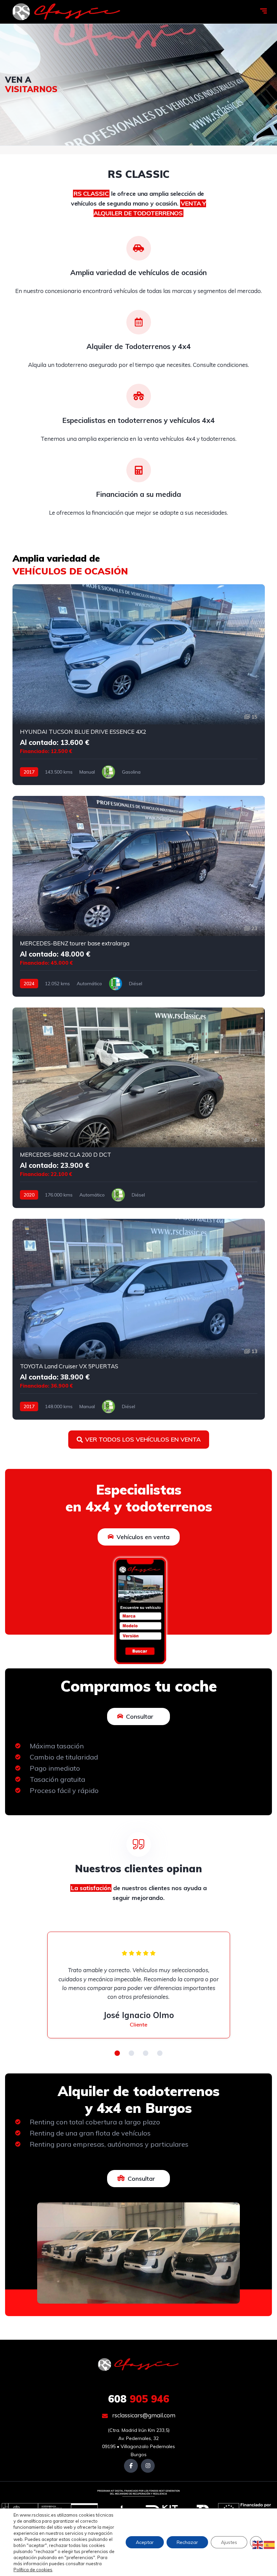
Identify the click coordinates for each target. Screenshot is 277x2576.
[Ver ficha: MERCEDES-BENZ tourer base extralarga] (139, 896)
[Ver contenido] (138, 85)
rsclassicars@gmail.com (143, 2415)
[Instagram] (148, 2466)
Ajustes (229, 2542)
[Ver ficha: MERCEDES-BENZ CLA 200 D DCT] (139, 1108)
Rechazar (187, 2542)
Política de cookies (33, 2570)
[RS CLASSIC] (67, 12)
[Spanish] (270, 2545)
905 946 (139, 2399)
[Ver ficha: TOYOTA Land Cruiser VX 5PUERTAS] (139, 1319)
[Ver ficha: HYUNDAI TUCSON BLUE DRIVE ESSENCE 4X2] (139, 685)
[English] (258, 2545)
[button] (117, 2053)
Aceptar (145, 2542)
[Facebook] (131, 2466)
